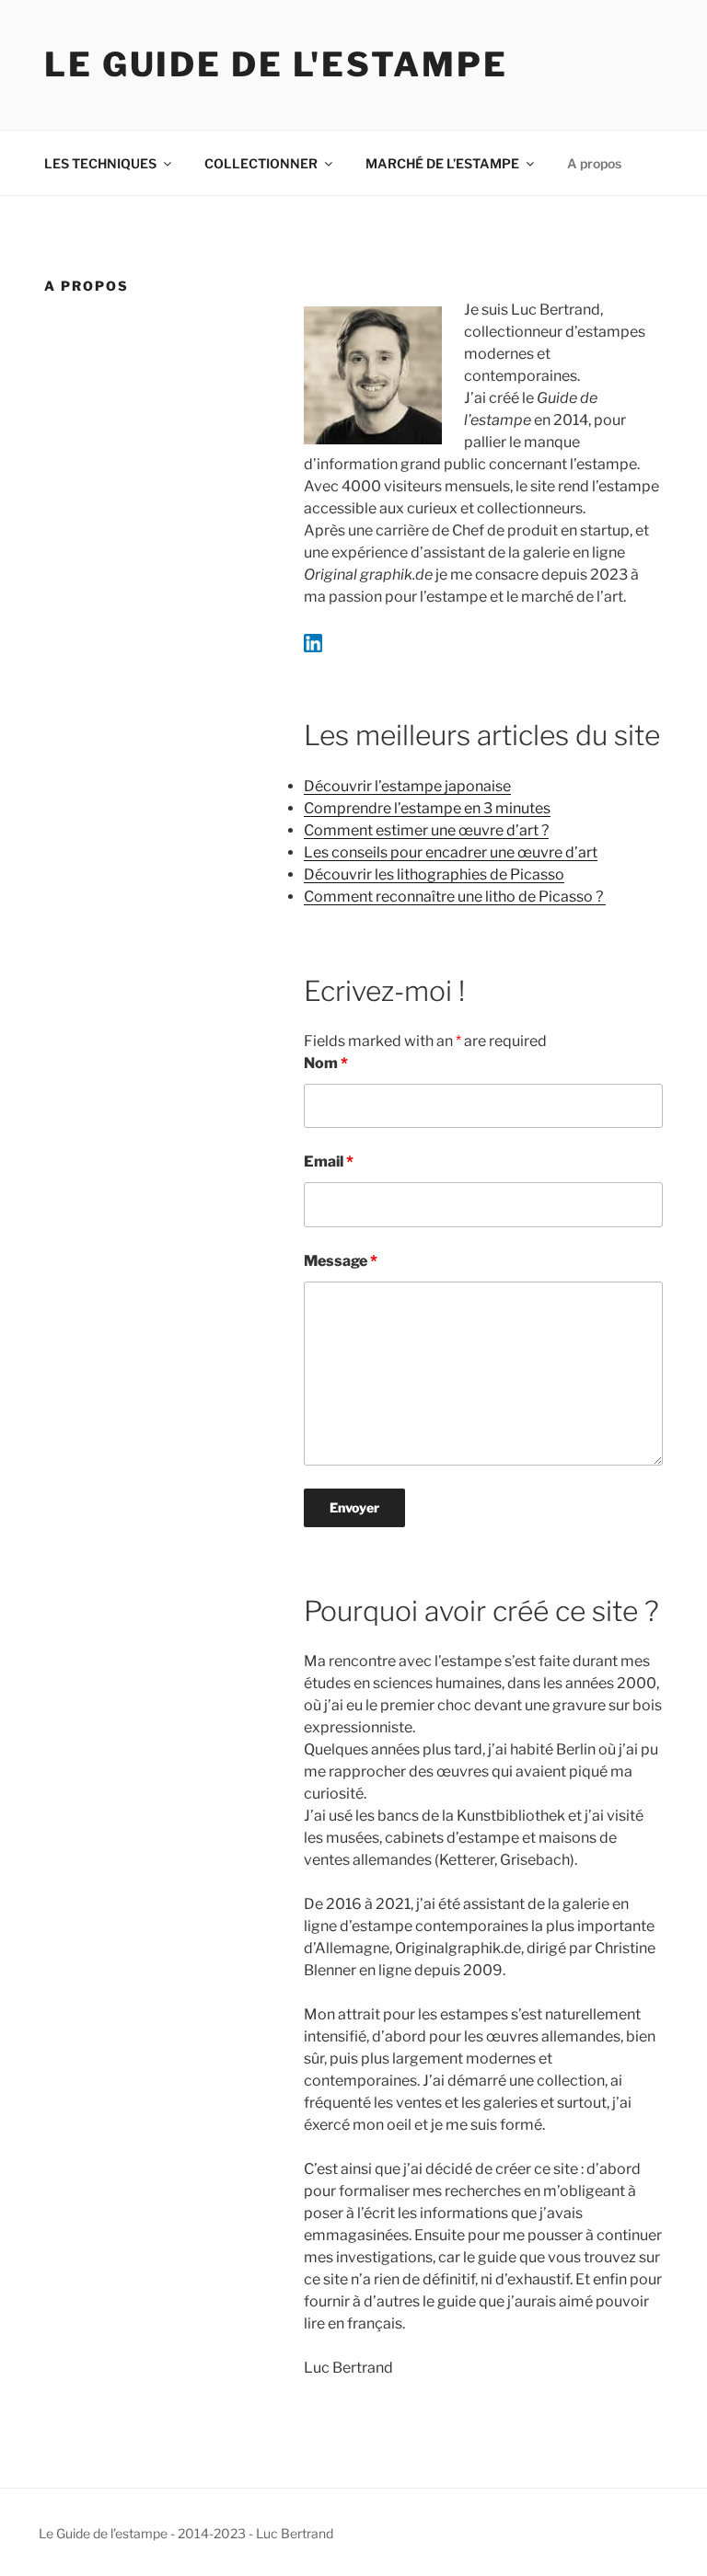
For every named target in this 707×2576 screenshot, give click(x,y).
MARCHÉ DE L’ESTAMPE (442, 163)
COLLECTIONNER (261, 163)
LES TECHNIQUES (100, 163)
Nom (326, 1063)
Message (341, 1261)
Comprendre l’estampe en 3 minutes (427, 808)
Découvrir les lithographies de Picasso (434, 874)
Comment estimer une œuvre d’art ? (426, 830)
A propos (594, 163)
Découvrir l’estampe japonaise (407, 786)
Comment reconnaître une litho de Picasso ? (455, 897)
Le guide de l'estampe (276, 64)
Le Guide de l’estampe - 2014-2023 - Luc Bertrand (186, 2533)
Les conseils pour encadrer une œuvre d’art (451, 852)
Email (329, 1161)
